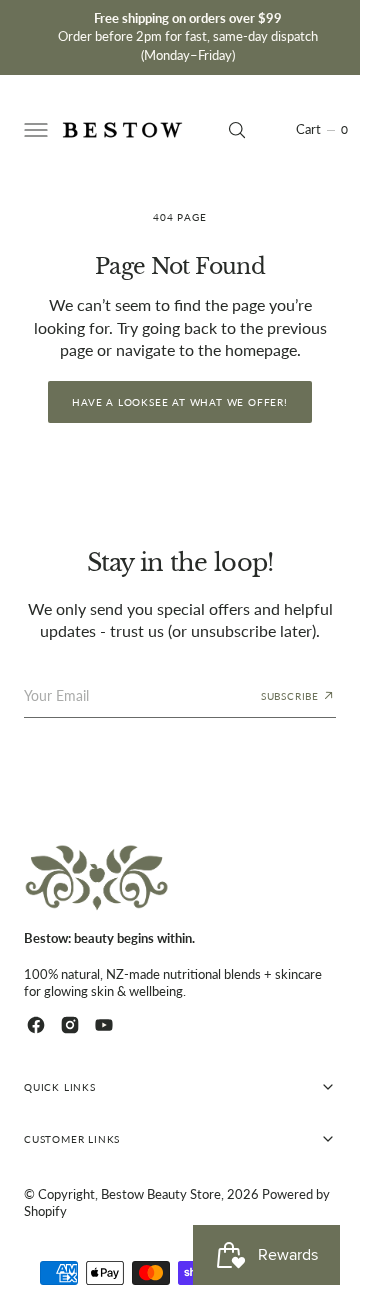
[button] (34, 130)
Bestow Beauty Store (161, 1194)
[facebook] (36, 1025)
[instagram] (70, 1025)
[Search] (237, 130)
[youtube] (104, 1025)
